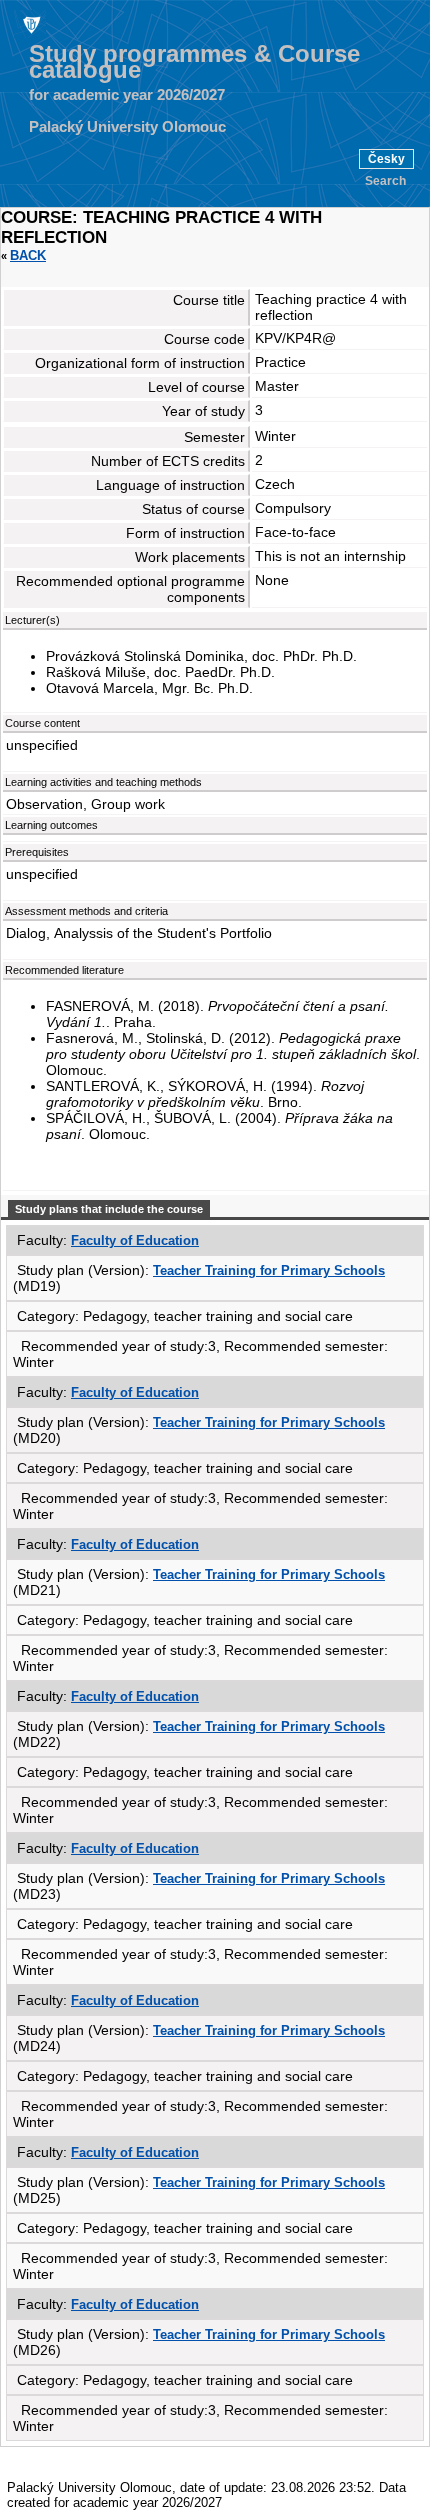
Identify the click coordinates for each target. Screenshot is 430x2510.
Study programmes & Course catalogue (194, 62)
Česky (386, 159)
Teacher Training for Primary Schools (269, 1270)
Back (28, 255)
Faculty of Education (135, 1240)
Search (385, 181)
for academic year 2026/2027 (127, 95)
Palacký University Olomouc (127, 127)
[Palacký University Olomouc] (30, 24)
